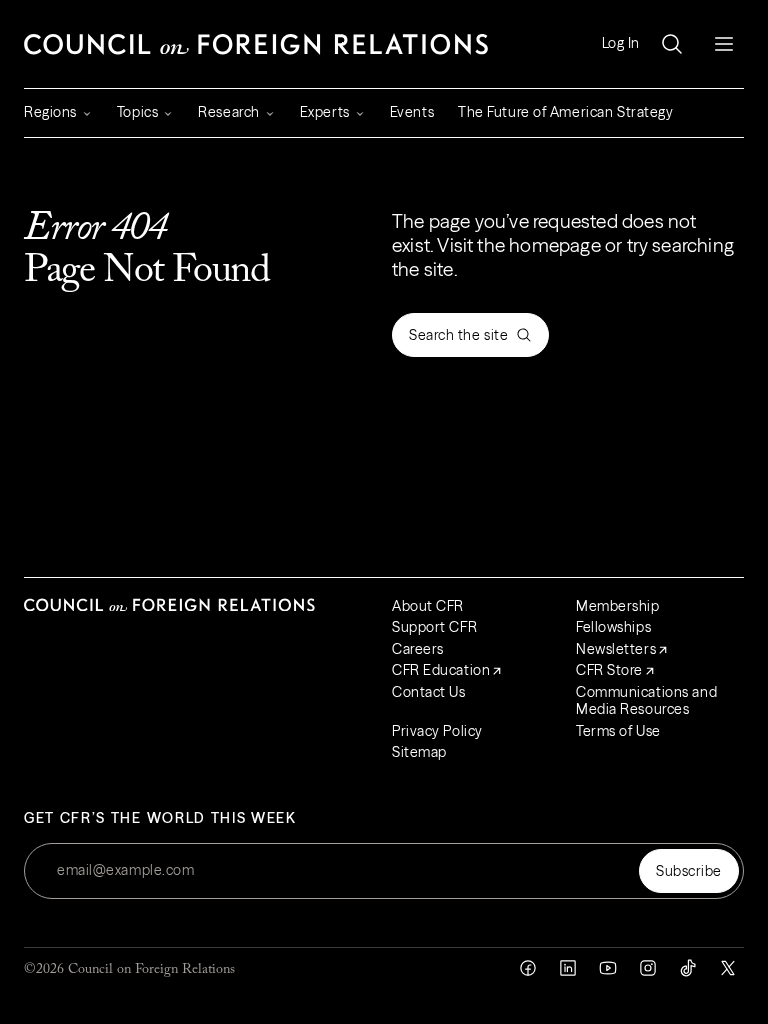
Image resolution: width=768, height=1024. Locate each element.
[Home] (256, 44)
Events (412, 112)
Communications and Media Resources (646, 701)
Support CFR (434, 627)
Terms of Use (618, 731)
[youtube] (608, 968)
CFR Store (609, 670)
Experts (325, 112)
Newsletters (616, 649)
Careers (418, 649)
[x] (728, 968)
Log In (621, 43)
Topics (137, 112)
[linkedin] (568, 968)
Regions (50, 112)
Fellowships (613, 627)
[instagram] (648, 968)
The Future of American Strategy (565, 112)
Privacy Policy (437, 731)
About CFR (428, 606)
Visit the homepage (518, 245)
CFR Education (441, 670)
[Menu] (724, 44)
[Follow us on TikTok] (688, 968)
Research (228, 112)
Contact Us (429, 692)
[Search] (672, 44)
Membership (618, 606)
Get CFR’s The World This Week (160, 818)
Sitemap (419, 752)
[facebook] (528, 968)
